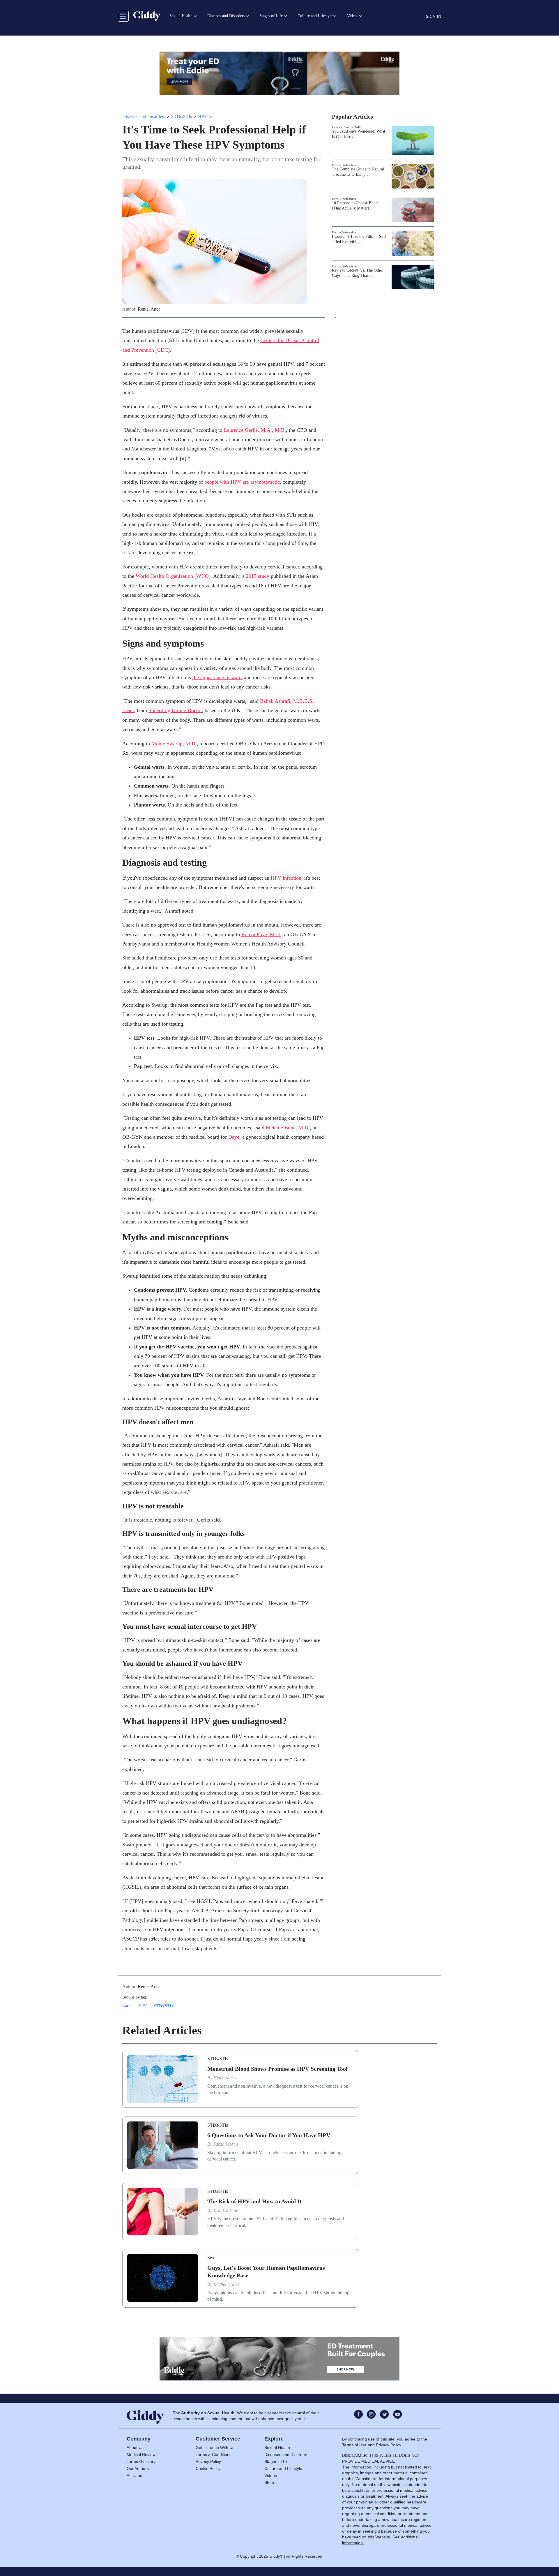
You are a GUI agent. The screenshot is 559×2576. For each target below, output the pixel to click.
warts (127, 2006)
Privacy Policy (208, 2461)
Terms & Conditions (214, 2454)
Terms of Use (354, 2445)
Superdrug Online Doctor (175, 710)
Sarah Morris (226, 2144)
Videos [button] (353, 16)
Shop (269, 2482)
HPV (203, 116)
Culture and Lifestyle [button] (315, 16)
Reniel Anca (149, 309)
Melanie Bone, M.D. (288, 1128)
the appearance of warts (217, 677)
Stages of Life (277, 2461)
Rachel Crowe (227, 2284)
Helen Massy (225, 2078)
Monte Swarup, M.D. (174, 744)
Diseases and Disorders (144, 116)
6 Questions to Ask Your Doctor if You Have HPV (269, 2135)
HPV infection (286, 878)
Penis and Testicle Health (347, 127)
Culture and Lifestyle (283, 2468)
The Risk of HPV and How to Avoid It (254, 2201)
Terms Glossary (141, 2461)
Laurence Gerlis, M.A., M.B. (255, 430)
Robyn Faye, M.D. (261, 934)
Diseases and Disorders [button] (226, 16)
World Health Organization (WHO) (173, 576)
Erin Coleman (227, 2210)
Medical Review (141, 2454)
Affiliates (134, 2475)
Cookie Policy (208, 2468)
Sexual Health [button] (181, 16)
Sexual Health (277, 2448)
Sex (211, 2258)
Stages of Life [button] (271, 16)
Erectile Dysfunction (344, 165)
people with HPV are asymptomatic (242, 482)
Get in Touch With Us (215, 2448)
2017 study (258, 576)
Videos (271, 2475)
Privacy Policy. (389, 2445)
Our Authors (138, 2468)
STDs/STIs (182, 116)
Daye (234, 1137)
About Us (135, 2448)
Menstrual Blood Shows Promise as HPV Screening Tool (277, 2069)
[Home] (147, 16)
